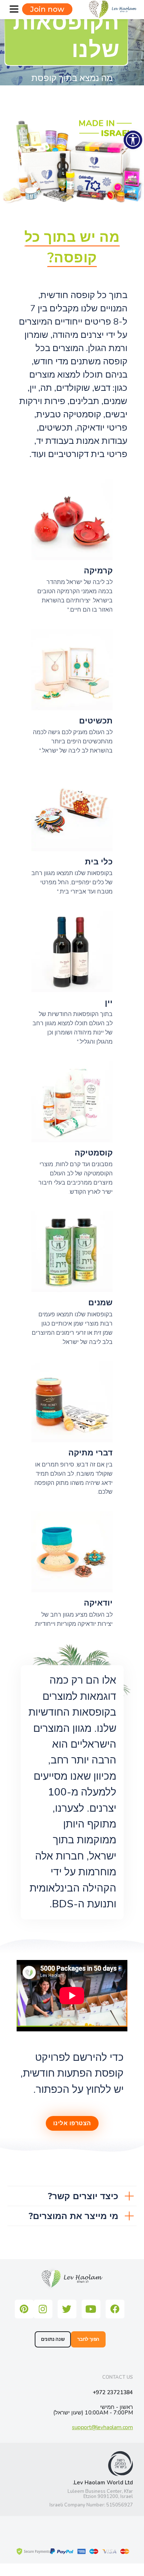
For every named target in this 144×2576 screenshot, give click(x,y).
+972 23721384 (113, 2393)
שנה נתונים (53, 2339)
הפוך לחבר (88, 2339)
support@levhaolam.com (102, 2428)
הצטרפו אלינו (72, 2123)
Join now (47, 9)
